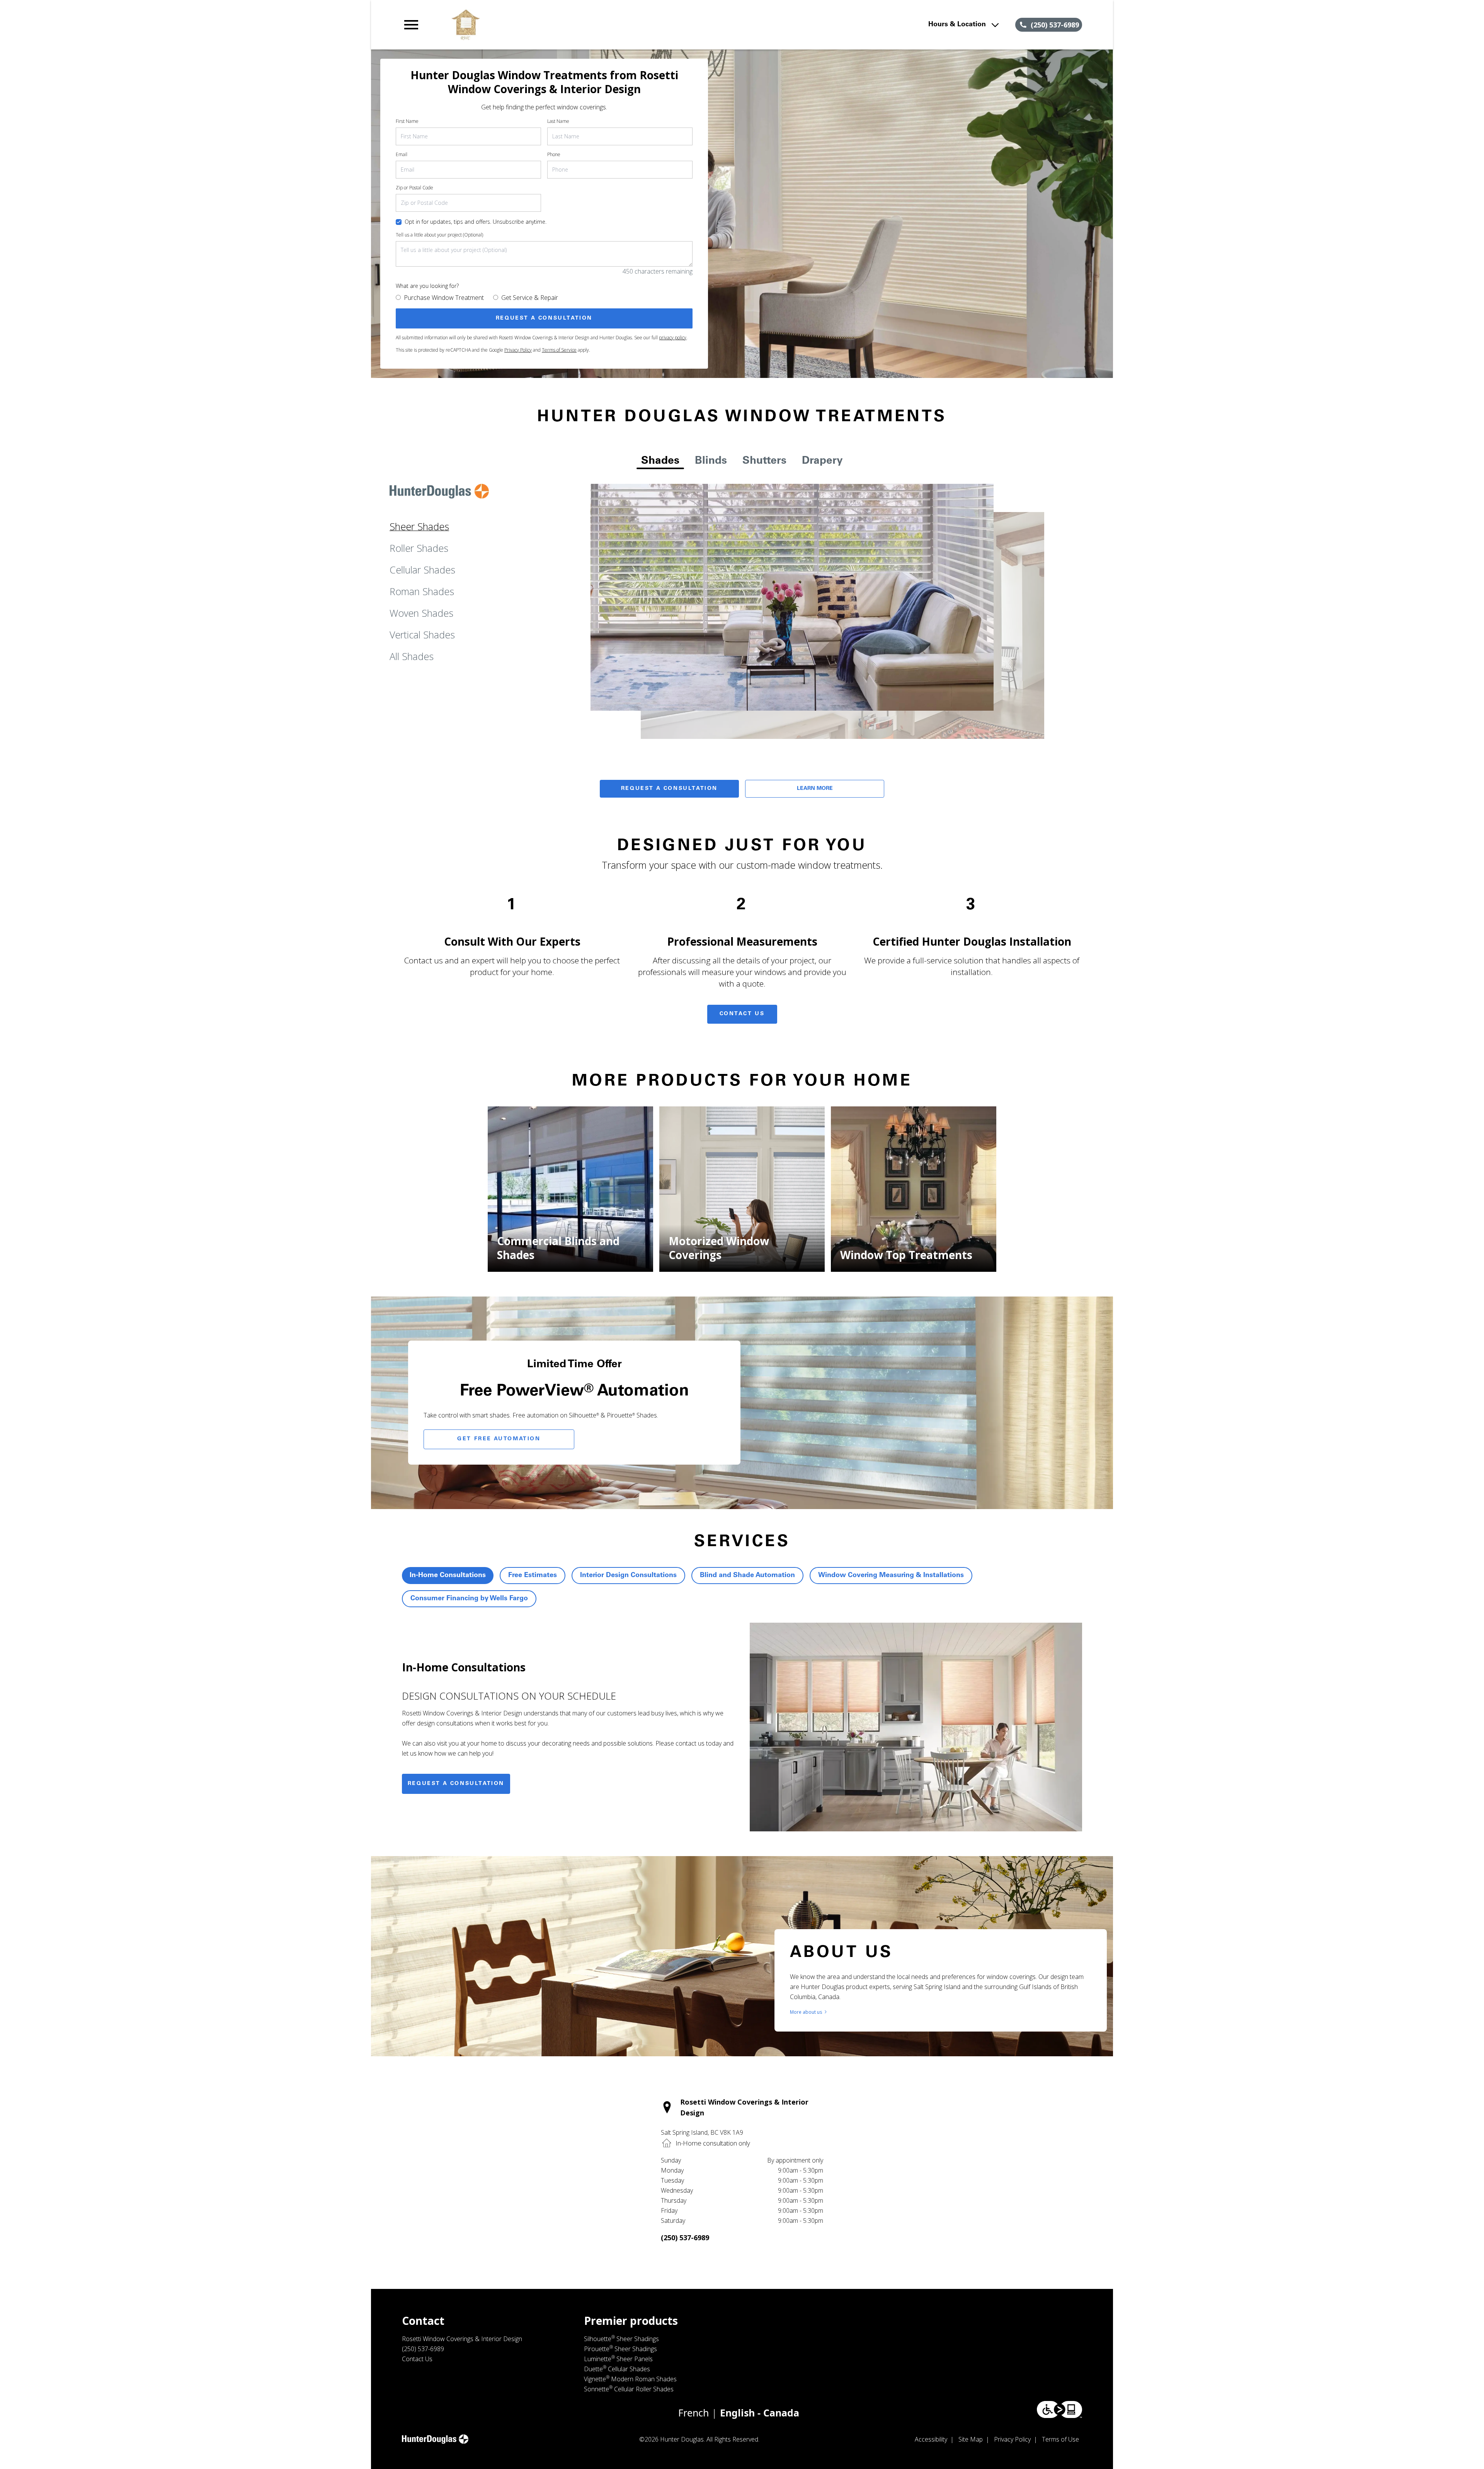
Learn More (815, 789)
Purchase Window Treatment (444, 298)
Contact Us (742, 1014)
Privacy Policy (518, 350)
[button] (411, 25)
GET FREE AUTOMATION (499, 1439)
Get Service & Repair (530, 298)
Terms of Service (559, 350)
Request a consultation (456, 1784)
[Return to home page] (562, 25)
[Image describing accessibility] (1059, 2409)
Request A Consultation (669, 789)
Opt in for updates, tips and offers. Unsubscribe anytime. (476, 222)
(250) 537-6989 (685, 2238)
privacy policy (673, 338)
